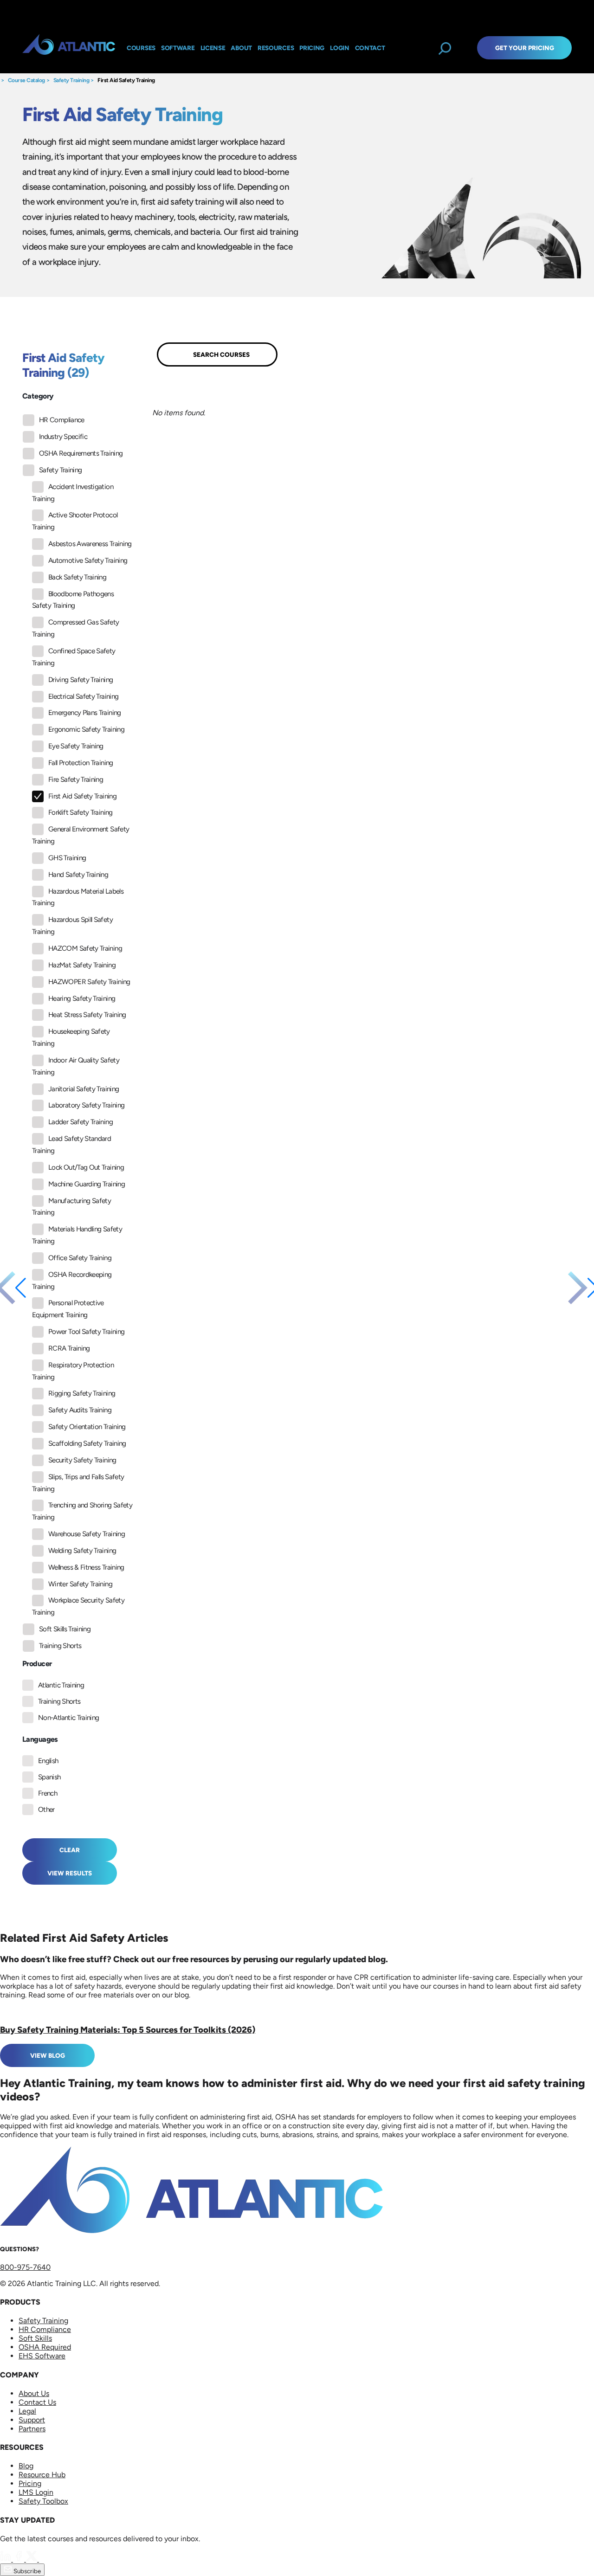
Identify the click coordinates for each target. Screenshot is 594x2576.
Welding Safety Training (82, 1551)
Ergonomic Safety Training (86, 729)
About (241, 48)
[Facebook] (19, 2559)
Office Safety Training (80, 1258)
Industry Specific (63, 437)
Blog (26, 2466)
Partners (32, 2429)
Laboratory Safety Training (86, 1105)
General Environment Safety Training (81, 835)
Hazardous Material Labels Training (78, 897)
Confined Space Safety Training (74, 657)
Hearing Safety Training (82, 998)
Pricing (30, 2483)
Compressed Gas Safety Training (76, 628)
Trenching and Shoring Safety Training (82, 1511)
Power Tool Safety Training (86, 1332)
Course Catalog (26, 80)
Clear (70, 1850)
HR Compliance (62, 420)
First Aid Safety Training (126, 80)
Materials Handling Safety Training (77, 1235)
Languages (40, 1739)
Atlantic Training (61, 1685)
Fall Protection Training (81, 763)
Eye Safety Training (76, 746)
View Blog (48, 2055)
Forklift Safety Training (81, 812)
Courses (141, 48)
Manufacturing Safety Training (71, 1207)
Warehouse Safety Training (87, 1534)
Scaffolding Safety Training (87, 1443)
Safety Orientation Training (87, 1427)
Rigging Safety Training (82, 1393)
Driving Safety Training (81, 680)
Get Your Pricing (525, 48)
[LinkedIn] (6, 2559)
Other (46, 1810)
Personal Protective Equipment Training (68, 1309)
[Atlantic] (69, 48)
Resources (276, 48)
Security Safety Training (82, 1460)
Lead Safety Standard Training (71, 1145)
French (48, 1793)
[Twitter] (32, 2559)
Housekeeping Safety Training (71, 1037)
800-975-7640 (25, 2267)
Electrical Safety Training (83, 696)
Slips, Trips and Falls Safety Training (78, 1483)
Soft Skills (35, 2338)
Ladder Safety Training (81, 1122)
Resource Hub (42, 2475)
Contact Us (37, 2402)
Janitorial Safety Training (84, 1089)
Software (178, 48)
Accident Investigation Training (73, 493)
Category (38, 396)
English (48, 1761)
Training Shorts (60, 1646)
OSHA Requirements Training (81, 453)
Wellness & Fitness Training (86, 1567)
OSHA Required (45, 2347)
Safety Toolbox (43, 2501)
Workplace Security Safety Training (78, 1606)
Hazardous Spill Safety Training (72, 926)
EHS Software (42, 2356)
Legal (27, 2411)
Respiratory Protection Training (73, 1371)
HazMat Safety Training (82, 965)
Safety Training (71, 80)
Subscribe (26, 2571)
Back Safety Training (77, 577)
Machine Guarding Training (87, 1184)
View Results (70, 1873)
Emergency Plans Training (85, 713)
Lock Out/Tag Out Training (86, 1167)
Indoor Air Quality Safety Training (76, 1066)
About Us (34, 2393)
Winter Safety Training (80, 1584)
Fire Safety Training (76, 779)
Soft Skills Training (65, 1629)
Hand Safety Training (78, 875)
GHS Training (67, 858)
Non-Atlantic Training (69, 1718)
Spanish (49, 1777)
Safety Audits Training (80, 1410)
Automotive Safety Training (88, 560)
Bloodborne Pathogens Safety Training (73, 600)
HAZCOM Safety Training (85, 948)
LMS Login (36, 2492)
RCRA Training (69, 1348)
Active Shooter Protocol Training (75, 521)
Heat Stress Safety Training (87, 1015)
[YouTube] (45, 2559)
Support (32, 2420)
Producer (37, 1664)
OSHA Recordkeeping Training (72, 1281)
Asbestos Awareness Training (90, 544)
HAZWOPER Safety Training (89, 982)
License (213, 48)
